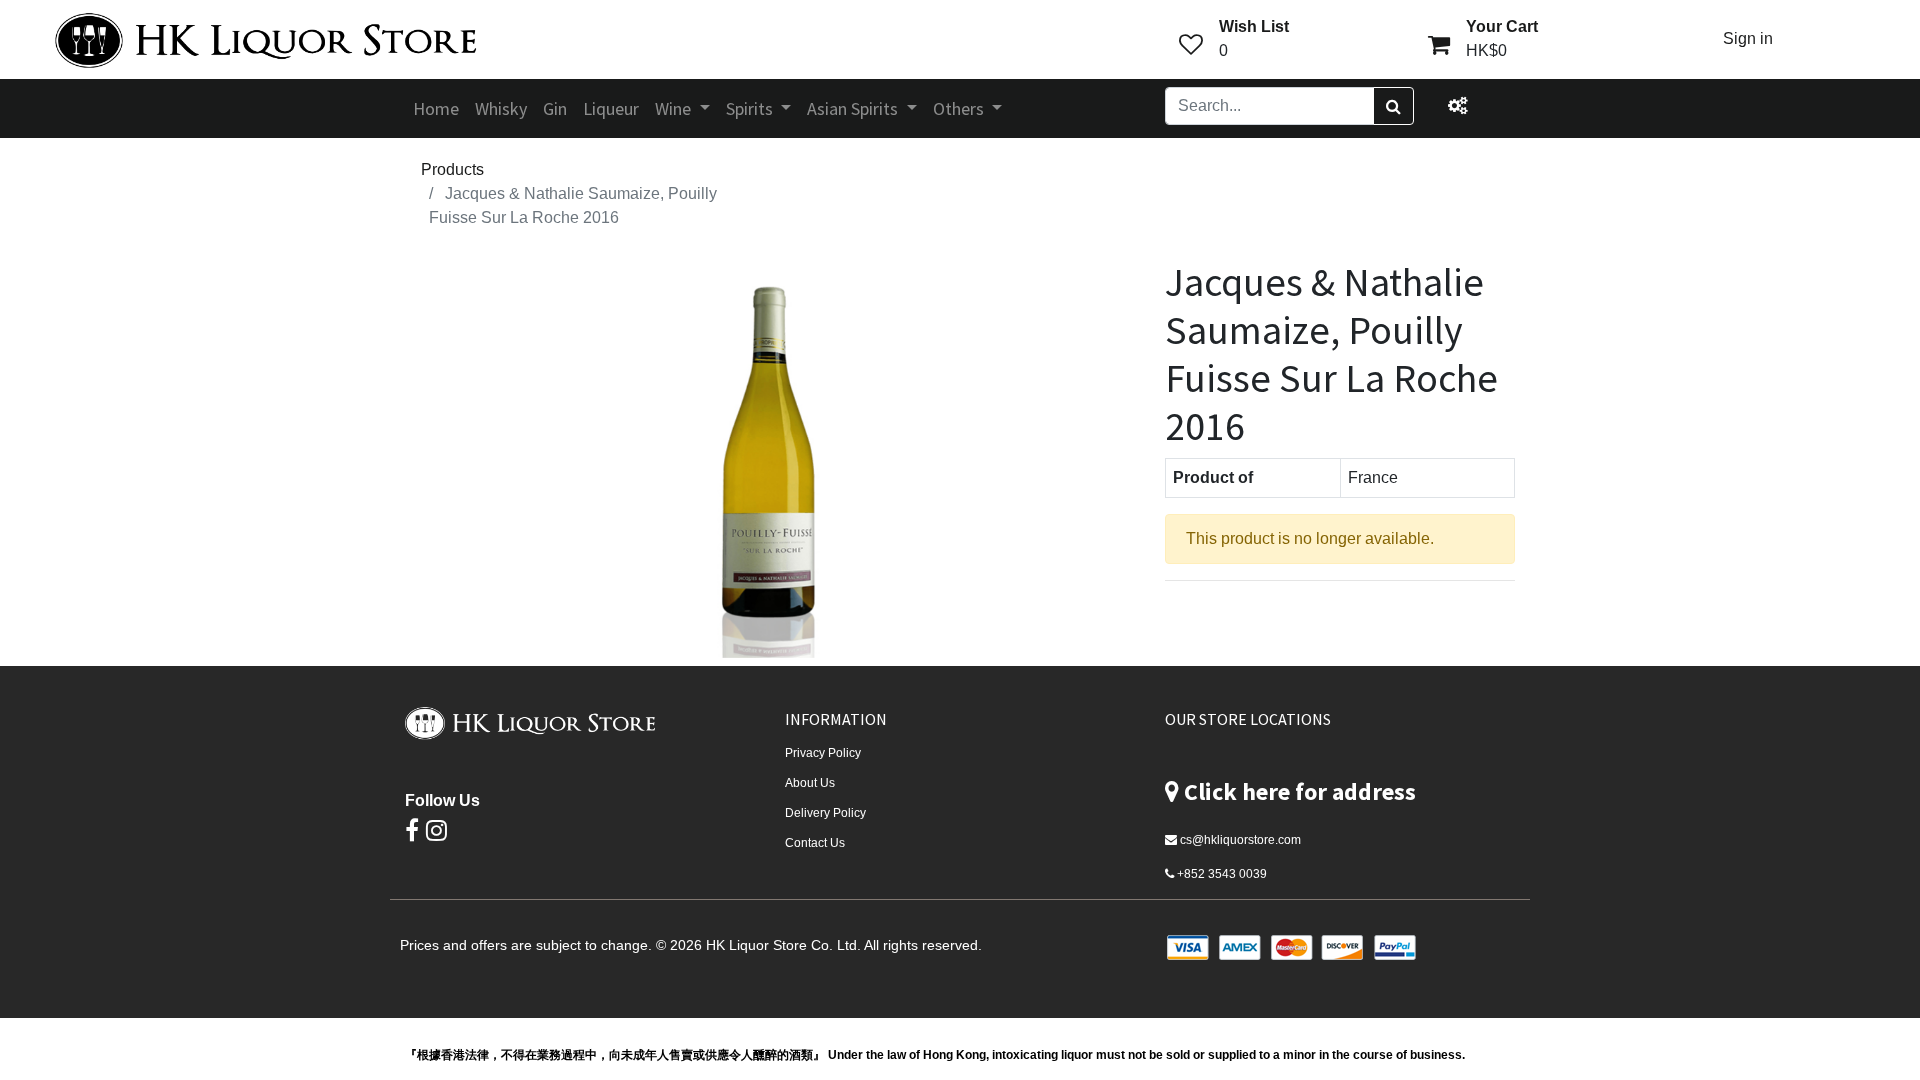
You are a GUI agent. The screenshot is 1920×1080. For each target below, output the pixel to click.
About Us (810, 783)
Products (452, 169)
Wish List (1254, 26)
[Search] (1393, 106)
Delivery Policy (825, 813)
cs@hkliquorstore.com (1240, 840)
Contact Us (815, 843)
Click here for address (1300, 791)
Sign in (1748, 38)
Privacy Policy (823, 753)
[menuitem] (436, 108)
